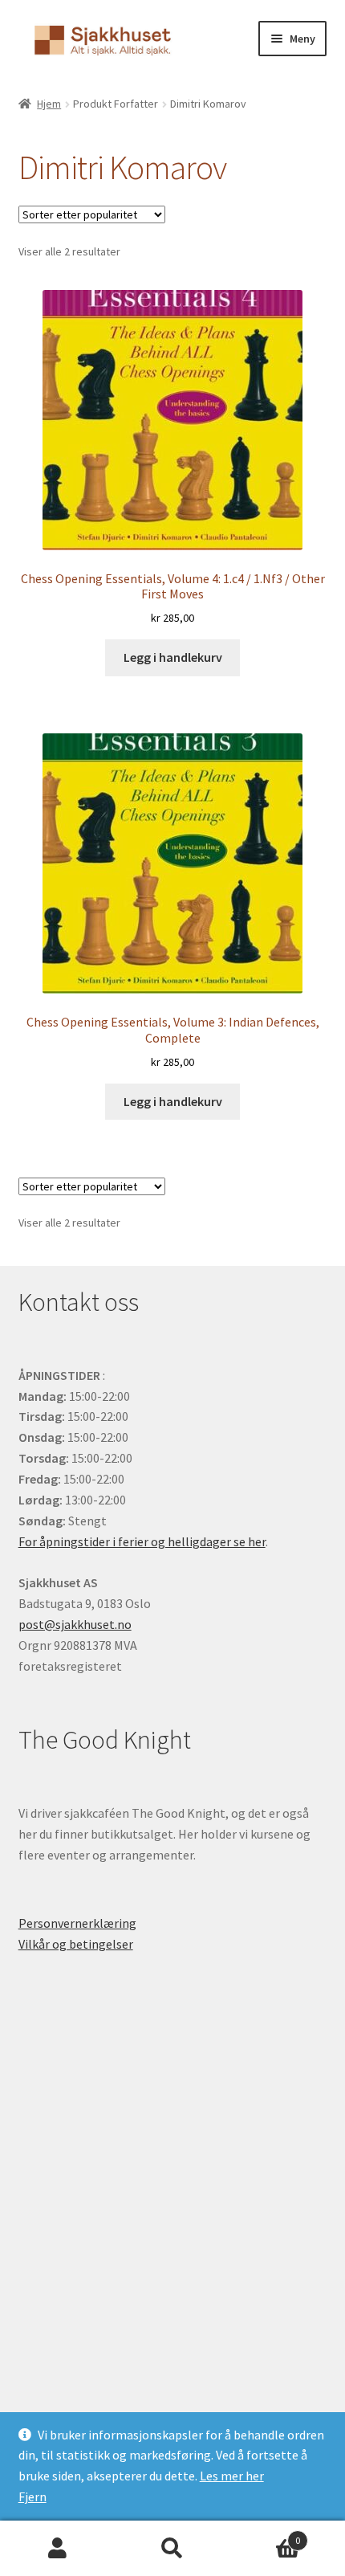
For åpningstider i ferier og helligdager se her (142, 1541)
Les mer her (232, 2476)
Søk (172, 2549)
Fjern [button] (32, 2496)
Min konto (57, 2549)
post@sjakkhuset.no (75, 1624)
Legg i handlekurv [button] (173, 657)
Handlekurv (266, 2535)
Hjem (49, 104)
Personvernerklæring (77, 1923)
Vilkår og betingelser (76, 1944)
